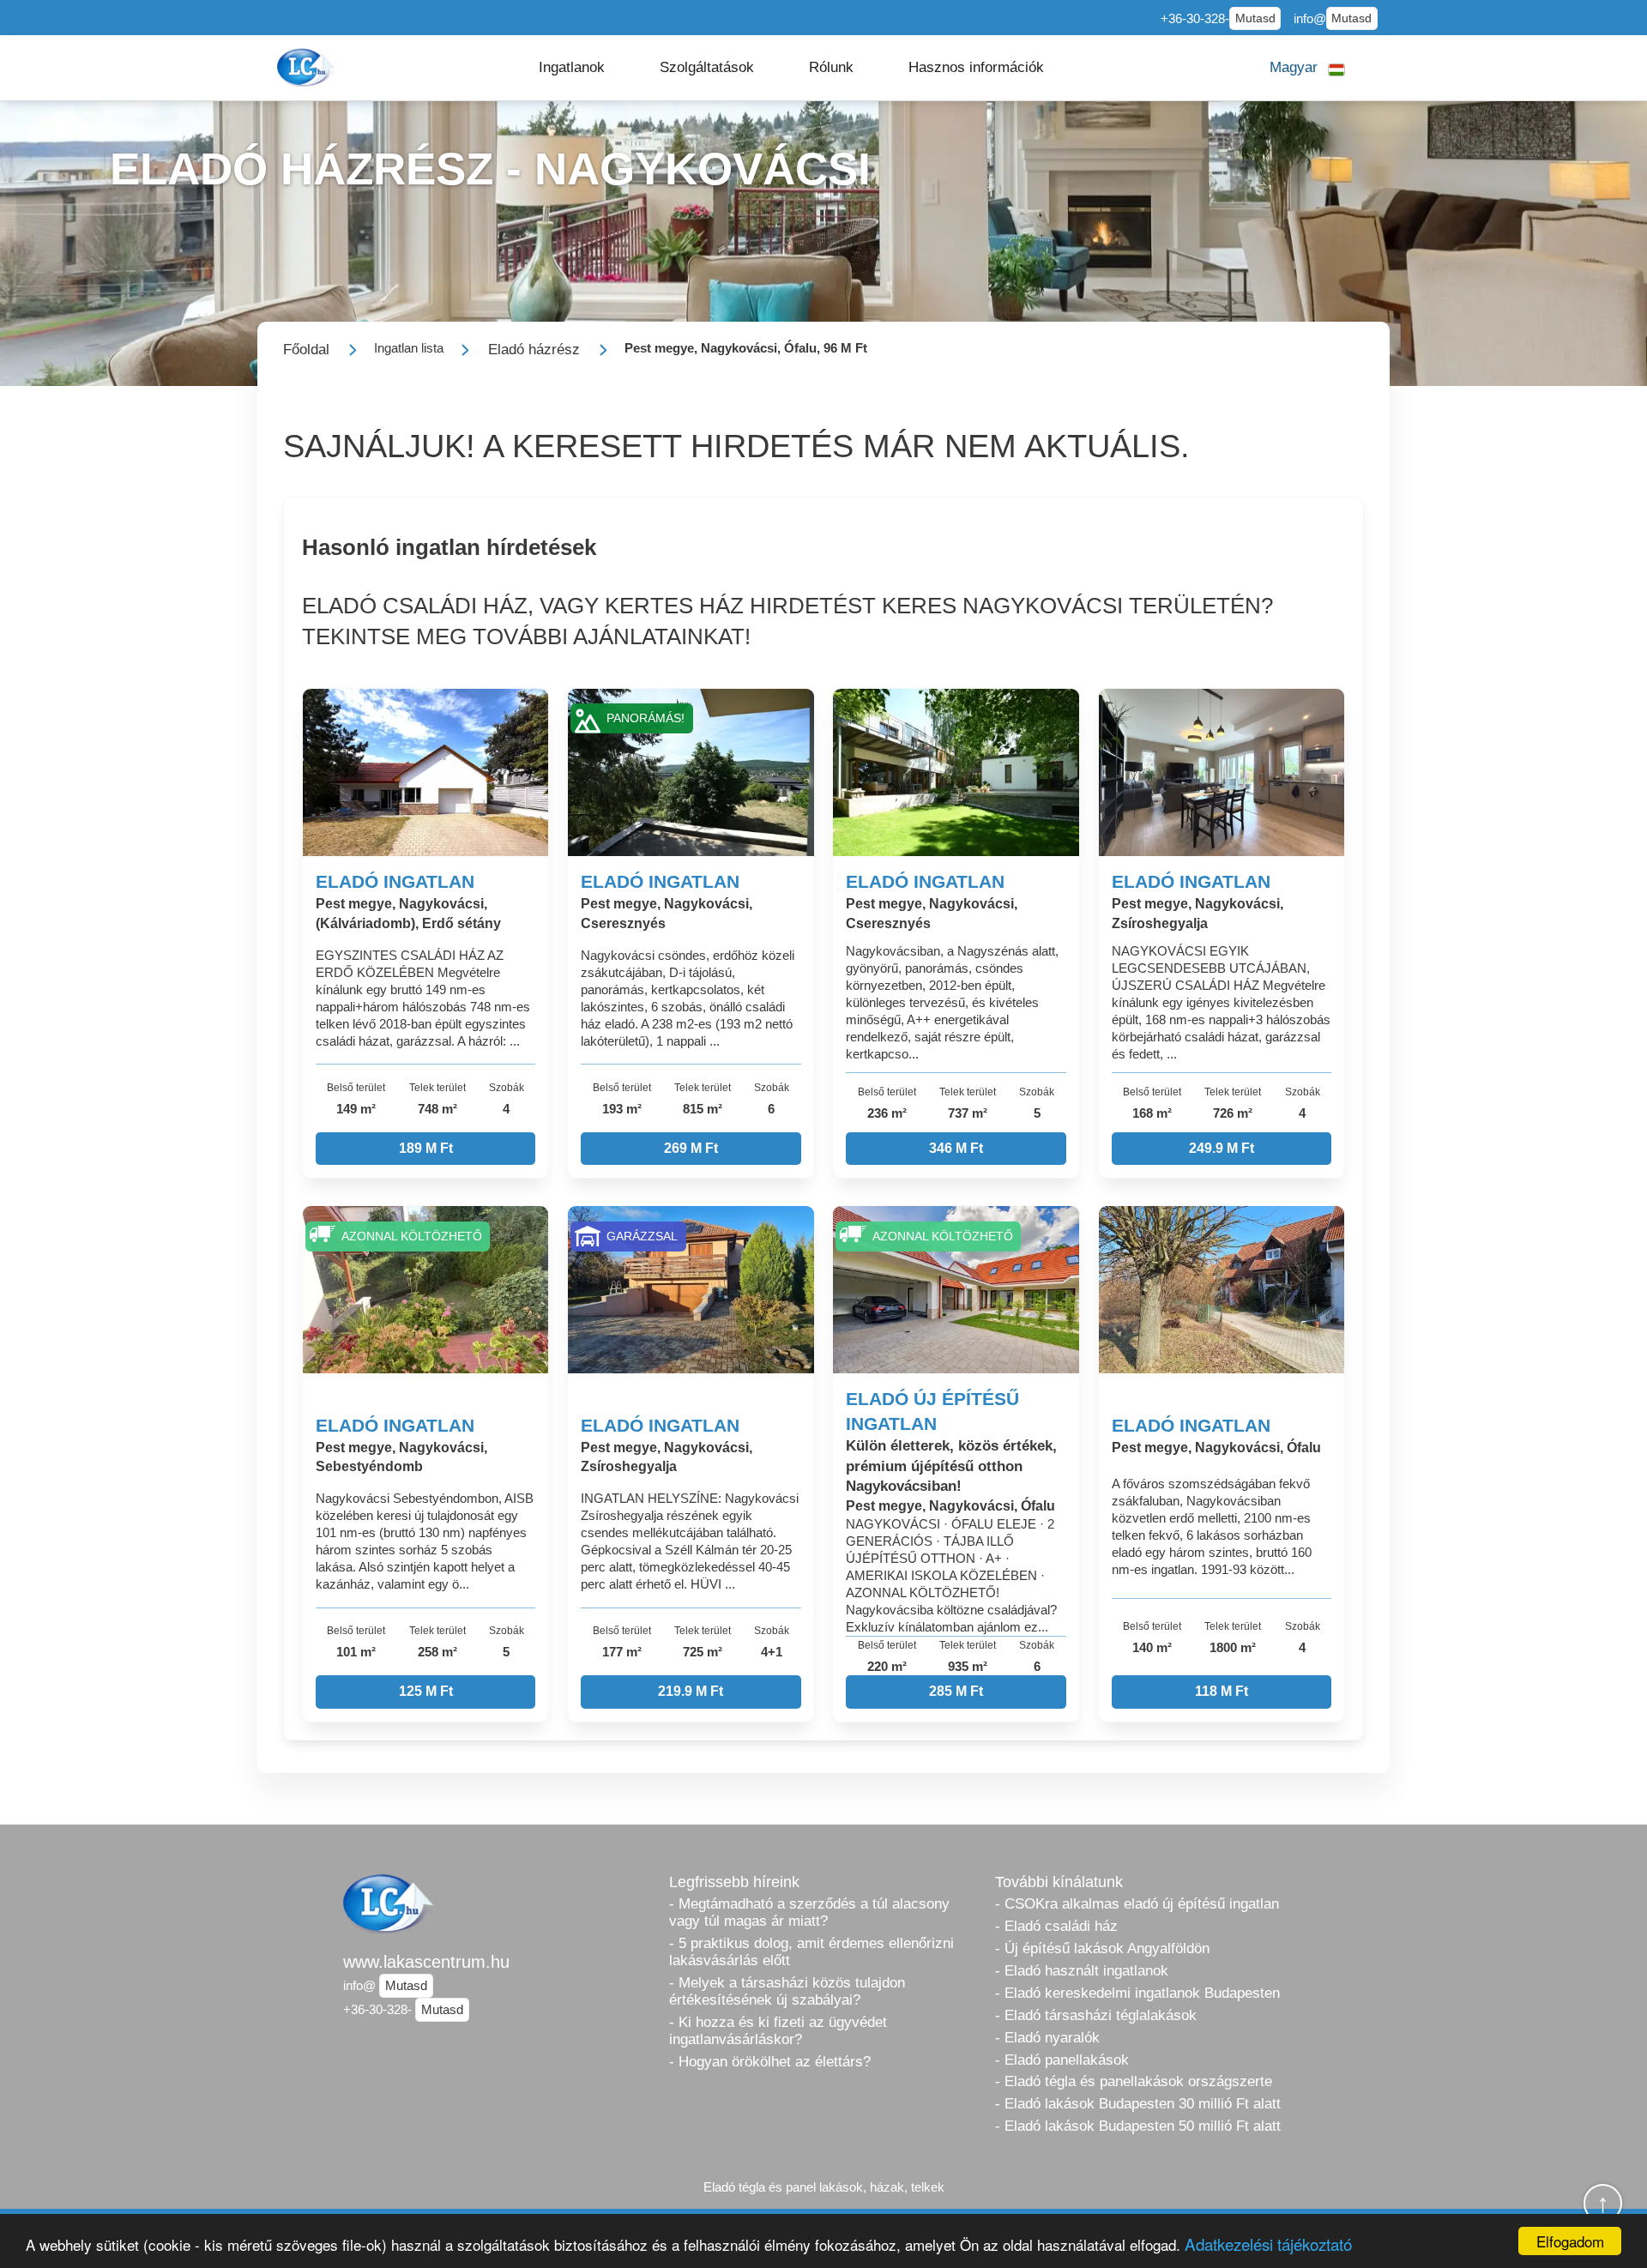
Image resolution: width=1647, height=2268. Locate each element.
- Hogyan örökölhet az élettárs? (770, 2062)
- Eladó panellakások (1062, 2060)
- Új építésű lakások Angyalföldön (1102, 1948)
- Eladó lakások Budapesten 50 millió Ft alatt (1138, 2126)
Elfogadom (1570, 2241)
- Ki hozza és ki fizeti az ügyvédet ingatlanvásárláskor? (778, 2031)
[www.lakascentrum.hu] (308, 67)
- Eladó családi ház (1056, 1926)
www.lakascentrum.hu (426, 1962)
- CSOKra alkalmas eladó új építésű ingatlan (1137, 1904)
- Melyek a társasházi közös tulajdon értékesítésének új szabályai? (787, 1991)
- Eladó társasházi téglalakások (1096, 2015)
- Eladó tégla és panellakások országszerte (1134, 2081)
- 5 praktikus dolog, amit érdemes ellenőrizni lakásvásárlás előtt (811, 1952)
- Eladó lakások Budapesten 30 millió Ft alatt (1138, 2104)
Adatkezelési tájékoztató (1268, 2244)
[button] (572, 68)
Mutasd (1255, 18)
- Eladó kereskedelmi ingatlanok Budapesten (1137, 1993)
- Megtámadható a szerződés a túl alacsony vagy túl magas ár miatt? (809, 1912)
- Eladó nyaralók (1047, 2038)
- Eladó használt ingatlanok (1082, 1971)
